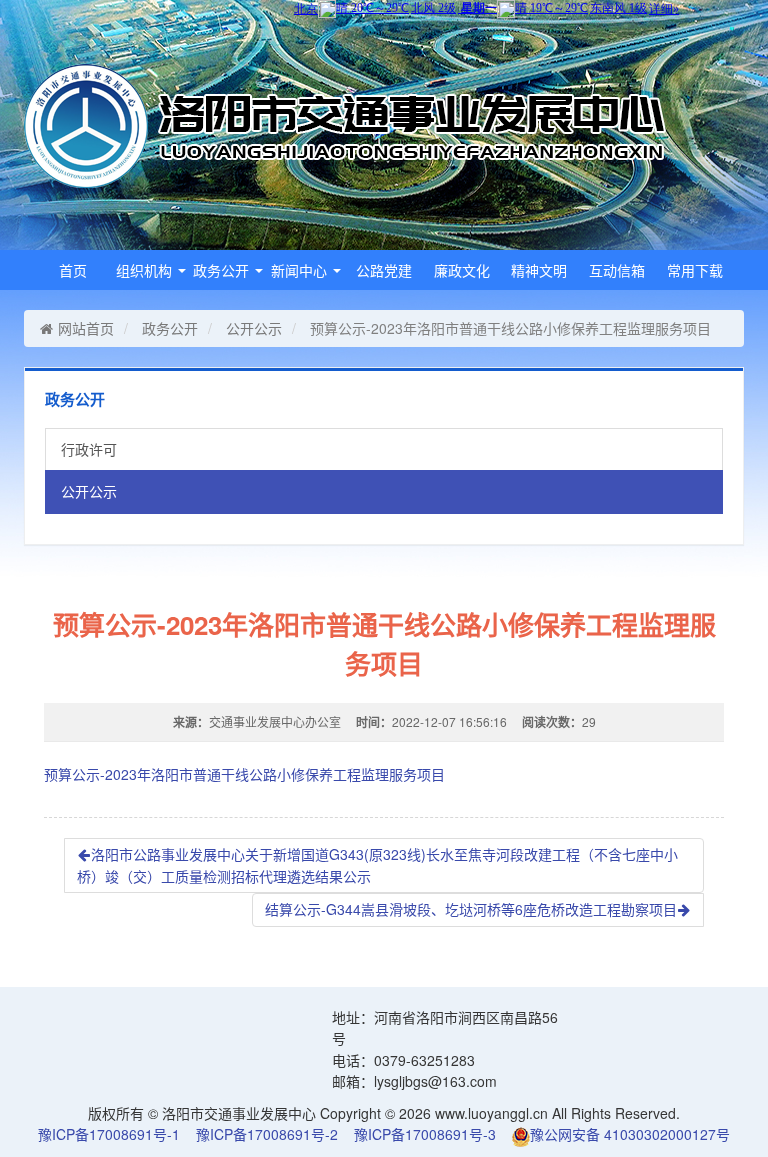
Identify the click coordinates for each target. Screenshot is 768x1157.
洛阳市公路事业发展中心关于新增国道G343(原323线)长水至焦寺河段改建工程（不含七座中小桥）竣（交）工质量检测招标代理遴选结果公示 (377, 865)
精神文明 (539, 270)
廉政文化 (462, 270)
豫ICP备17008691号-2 (267, 1134)
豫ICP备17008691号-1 (109, 1134)
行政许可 (89, 449)
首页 (73, 270)
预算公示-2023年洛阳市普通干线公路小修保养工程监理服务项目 (244, 774)
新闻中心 (301, 270)
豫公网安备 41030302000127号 (630, 1134)
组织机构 (146, 270)
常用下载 (695, 270)
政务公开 (223, 270)
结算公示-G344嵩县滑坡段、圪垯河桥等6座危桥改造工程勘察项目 (471, 909)
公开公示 (254, 328)
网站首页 (86, 328)
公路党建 (384, 270)
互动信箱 (617, 270)
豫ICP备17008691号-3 (425, 1134)
